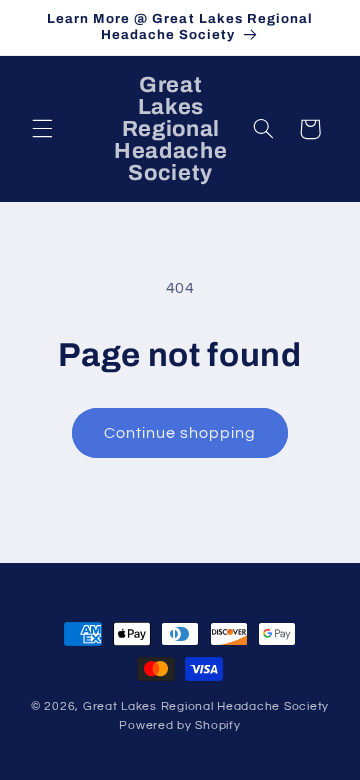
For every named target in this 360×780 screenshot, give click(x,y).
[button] (42, 129)
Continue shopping (180, 433)
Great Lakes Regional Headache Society (206, 706)
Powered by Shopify (179, 725)
